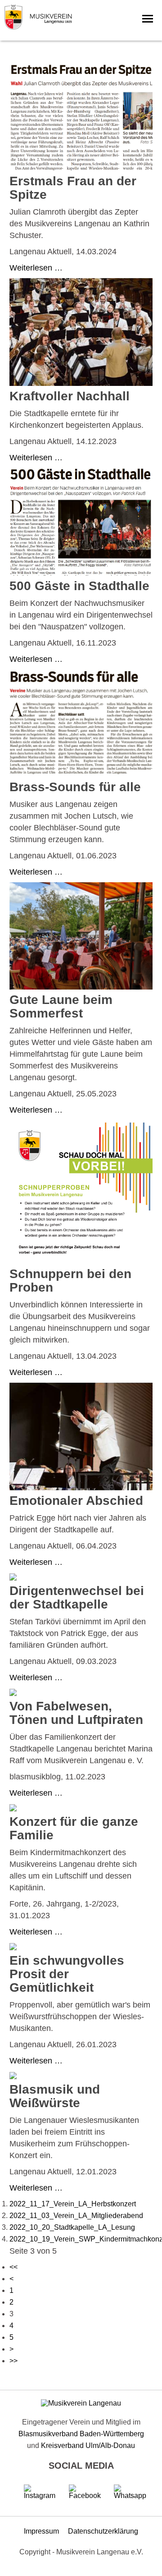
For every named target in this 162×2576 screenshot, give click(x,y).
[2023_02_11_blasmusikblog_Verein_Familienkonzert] (13, 1694)
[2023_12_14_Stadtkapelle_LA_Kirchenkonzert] (81, 383)
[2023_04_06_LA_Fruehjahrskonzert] (81, 1488)
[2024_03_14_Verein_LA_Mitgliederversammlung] (81, 168)
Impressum (41, 2531)
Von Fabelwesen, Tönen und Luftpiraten (76, 1713)
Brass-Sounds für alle (75, 787)
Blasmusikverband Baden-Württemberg (81, 2434)
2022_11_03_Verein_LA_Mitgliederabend (76, 2216)
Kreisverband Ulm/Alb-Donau (88, 2445)
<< (13, 2267)
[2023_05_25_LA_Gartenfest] (81, 987)
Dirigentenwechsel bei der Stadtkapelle (77, 1597)
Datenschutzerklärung (103, 2531)
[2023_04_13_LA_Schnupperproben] (81, 1261)
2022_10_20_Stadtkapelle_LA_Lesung (72, 2227)
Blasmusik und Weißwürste (55, 2096)
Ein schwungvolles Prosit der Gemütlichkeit (67, 1974)
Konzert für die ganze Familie (74, 1828)
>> (13, 2361)
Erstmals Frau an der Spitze (73, 188)
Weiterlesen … (36, 268)
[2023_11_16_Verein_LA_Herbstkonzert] (81, 573)
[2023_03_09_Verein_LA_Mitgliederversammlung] (13, 1578)
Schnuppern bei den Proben (70, 1281)
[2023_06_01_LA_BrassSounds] (81, 774)
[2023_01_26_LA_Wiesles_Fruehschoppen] (13, 1948)
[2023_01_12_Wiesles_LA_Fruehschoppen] (13, 2077)
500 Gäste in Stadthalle (79, 586)
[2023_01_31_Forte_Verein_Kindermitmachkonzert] (13, 1809)
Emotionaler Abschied (76, 1501)
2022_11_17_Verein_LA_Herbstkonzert (73, 2204)
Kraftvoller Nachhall (70, 396)
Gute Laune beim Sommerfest (61, 1006)
